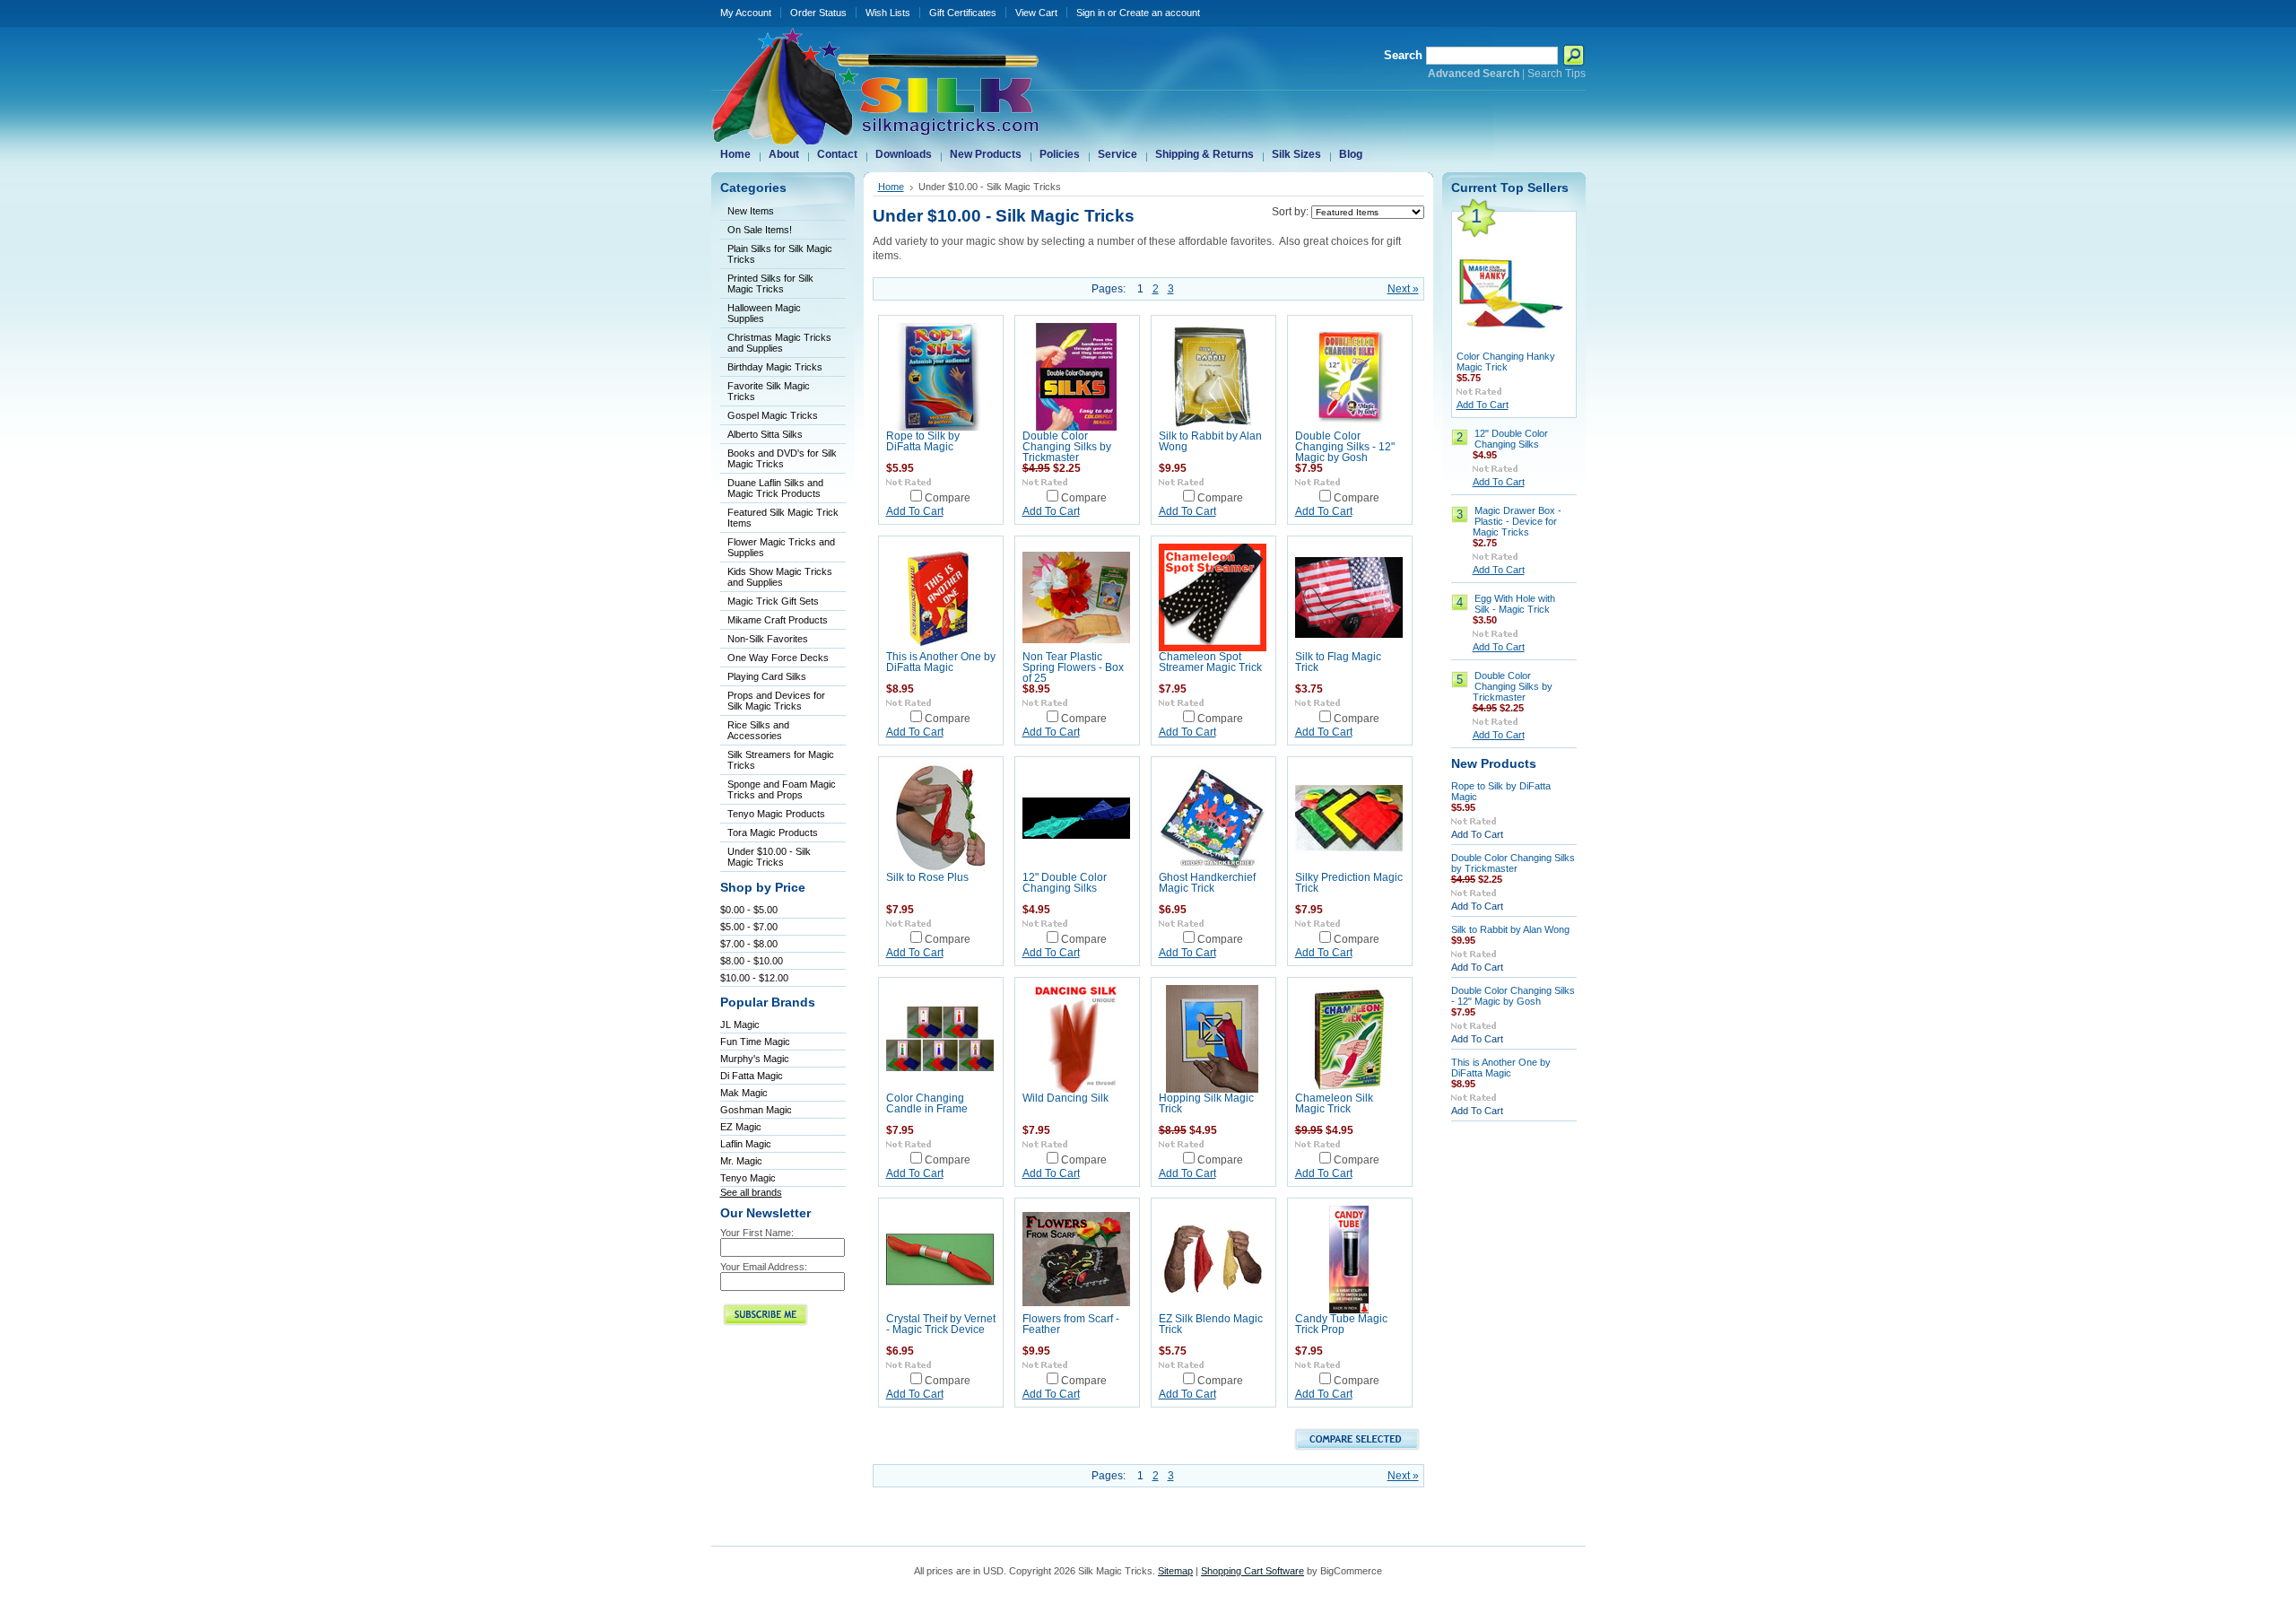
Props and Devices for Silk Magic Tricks (776, 701)
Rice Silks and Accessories (758, 730)
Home (891, 187)
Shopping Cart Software (1252, 1571)
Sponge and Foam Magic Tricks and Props (782, 789)
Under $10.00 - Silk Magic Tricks (769, 857)
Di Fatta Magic (752, 1076)
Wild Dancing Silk (1065, 1098)
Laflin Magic (746, 1144)
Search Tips (1557, 74)
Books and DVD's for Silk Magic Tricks (782, 458)
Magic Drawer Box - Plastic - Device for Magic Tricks (1517, 521)
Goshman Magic (756, 1110)
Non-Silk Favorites (768, 639)
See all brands (751, 1192)
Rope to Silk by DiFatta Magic (923, 441)
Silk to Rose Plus (927, 877)
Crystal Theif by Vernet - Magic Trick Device (941, 1324)
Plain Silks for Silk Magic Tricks (780, 254)
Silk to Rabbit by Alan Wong (1510, 929)
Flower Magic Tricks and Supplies (781, 547)
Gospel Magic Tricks (773, 415)
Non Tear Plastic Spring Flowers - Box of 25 (1073, 667)
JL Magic (740, 1024)
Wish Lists (888, 13)
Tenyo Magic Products (776, 814)
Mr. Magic (741, 1161)
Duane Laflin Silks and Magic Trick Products (775, 488)
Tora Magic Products (773, 833)
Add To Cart (915, 511)
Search (1403, 55)
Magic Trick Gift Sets (773, 601)
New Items (751, 211)
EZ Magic (741, 1127)
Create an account (1160, 13)
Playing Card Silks (767, 676)
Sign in (1091, 13)
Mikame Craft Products (778, 620)
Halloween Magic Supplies (764, 313)
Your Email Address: (764, 1267)
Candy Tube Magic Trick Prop (1341, 1324)
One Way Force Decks (778, 658)
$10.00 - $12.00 (754, 978)
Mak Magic (744, 1093)
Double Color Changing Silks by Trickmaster (1067, 447)
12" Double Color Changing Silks (1065, 883)
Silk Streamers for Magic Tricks (781, 760)
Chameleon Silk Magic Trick (1334, 1103)
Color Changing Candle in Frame (927, 1103)
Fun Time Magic (755, 1042)
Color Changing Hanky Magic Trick (1506, 362)
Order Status (818, 13)
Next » (1403, 289)
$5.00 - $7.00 (749, 927)
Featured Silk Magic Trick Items (783, 518)
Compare (948, 498)
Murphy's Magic (755, 1059)
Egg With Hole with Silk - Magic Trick (1515, 604)
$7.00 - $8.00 (749, 944)
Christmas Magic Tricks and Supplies (779, 343)
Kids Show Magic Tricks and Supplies (780, 577)
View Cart (1036, 13)
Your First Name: (757, 1233)
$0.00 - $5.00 (749, 910)
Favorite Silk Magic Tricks (769, 391)
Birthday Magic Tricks (775, 367)
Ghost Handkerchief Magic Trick (1207, 883)
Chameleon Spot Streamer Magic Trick (1210, 662)
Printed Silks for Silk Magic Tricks (770, 283)
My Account (746, 13)
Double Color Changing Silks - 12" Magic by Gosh (1345, 447)
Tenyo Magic (748, 1178)
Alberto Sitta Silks (765, 434)
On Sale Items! (760, 230)
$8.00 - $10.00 (752, 961)
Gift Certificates (963, 13)
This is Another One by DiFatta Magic (941, 662)
